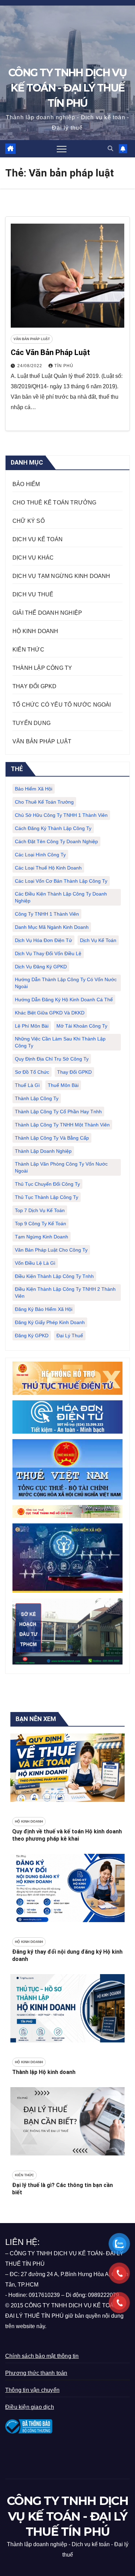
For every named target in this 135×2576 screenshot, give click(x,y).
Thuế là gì (27, 1085)
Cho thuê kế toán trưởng (44, 802)
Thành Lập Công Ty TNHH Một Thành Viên (62, 1125)
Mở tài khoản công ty (82, 1026)
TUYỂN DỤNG (31, 723)
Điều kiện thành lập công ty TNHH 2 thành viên (65, 1293)
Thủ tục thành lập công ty (47, 1197)
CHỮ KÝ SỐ (29, 521)
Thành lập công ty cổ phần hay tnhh (58, 1112)
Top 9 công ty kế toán (40, 1224)
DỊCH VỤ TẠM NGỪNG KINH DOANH (61, 576)
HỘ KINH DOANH (35, 631)
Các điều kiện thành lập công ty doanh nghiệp (61, 897)
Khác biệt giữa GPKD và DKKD (50, 1013)
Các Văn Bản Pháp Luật (50, 352)
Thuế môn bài (63, 1085)
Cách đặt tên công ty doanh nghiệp (56, 841)
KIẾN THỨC (28, 650)
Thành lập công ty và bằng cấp (52, 1138)
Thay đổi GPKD (74, 1072)
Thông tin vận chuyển (32, 2390)
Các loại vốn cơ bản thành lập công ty (61, 881)
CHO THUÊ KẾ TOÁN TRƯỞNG (55, 503)
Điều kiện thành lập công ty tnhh (54, 1276)
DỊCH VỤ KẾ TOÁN (38, 539)
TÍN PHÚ (64, 366)
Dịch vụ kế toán (98, 940)
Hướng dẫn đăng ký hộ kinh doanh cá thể (64, 1000)
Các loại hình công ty (40, 855)
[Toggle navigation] (62, 149)
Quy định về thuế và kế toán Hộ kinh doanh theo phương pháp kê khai (67, 1835)
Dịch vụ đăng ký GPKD (41, 967)
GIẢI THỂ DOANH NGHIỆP (47, 613)
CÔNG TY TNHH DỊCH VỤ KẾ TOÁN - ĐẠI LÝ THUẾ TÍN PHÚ (67, 88)
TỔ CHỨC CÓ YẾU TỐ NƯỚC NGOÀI (62, 705)
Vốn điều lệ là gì (35, 1263)
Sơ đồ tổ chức (32, 1072)
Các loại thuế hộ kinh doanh (48, 868)
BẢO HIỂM (26, 484)
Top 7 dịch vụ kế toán (40, 1210)
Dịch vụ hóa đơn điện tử (43, 940)
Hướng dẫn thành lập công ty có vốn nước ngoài (66, 983)
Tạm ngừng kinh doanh (42, 1237)
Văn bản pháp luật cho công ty (51, 1250)
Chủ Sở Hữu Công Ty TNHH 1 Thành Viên (61, 815)
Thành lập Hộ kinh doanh (44, 2072)
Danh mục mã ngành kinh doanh (52, 927)
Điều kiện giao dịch (30, 2407)
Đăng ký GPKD (32, 1335)
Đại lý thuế (70, 1335)
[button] (110, 149)
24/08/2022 (30, 366)
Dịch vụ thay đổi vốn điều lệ (48, 953)
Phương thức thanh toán (36, 2373)
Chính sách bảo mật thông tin (42, 2356)
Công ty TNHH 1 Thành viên (47, 914)
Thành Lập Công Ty (37, 1098)
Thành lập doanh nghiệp (43, 1151)
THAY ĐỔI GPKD (35, 686)
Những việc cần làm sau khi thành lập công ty (60, 1042)
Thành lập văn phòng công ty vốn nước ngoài (61, 1167)
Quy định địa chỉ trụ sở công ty (52, 1059)
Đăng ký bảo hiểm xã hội (44, 1309)
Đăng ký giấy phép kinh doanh (50, 1322)
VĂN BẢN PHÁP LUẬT (32, 339)
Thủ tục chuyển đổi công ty (47, 1184)
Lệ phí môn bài (32, 1026)
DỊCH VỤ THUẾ (33, 594)
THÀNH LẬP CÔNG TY (42, 668)
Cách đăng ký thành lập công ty (53, 828)
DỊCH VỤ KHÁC (33, 558)
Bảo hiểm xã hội (34, 789)
